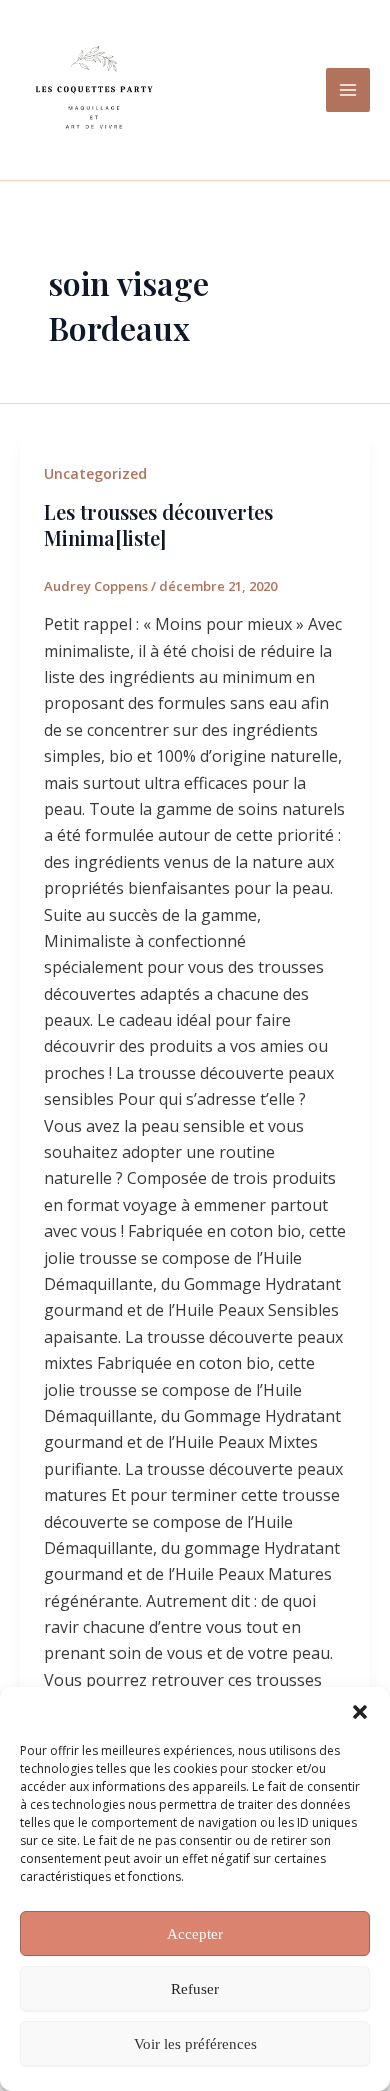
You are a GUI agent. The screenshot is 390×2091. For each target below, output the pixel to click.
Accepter (195, 1934)
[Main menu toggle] (348, 90)
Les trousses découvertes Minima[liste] (158, 524)
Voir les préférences (195, 2044)
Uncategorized (95, 473)
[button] (360, 1712)
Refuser (195, 1989)
